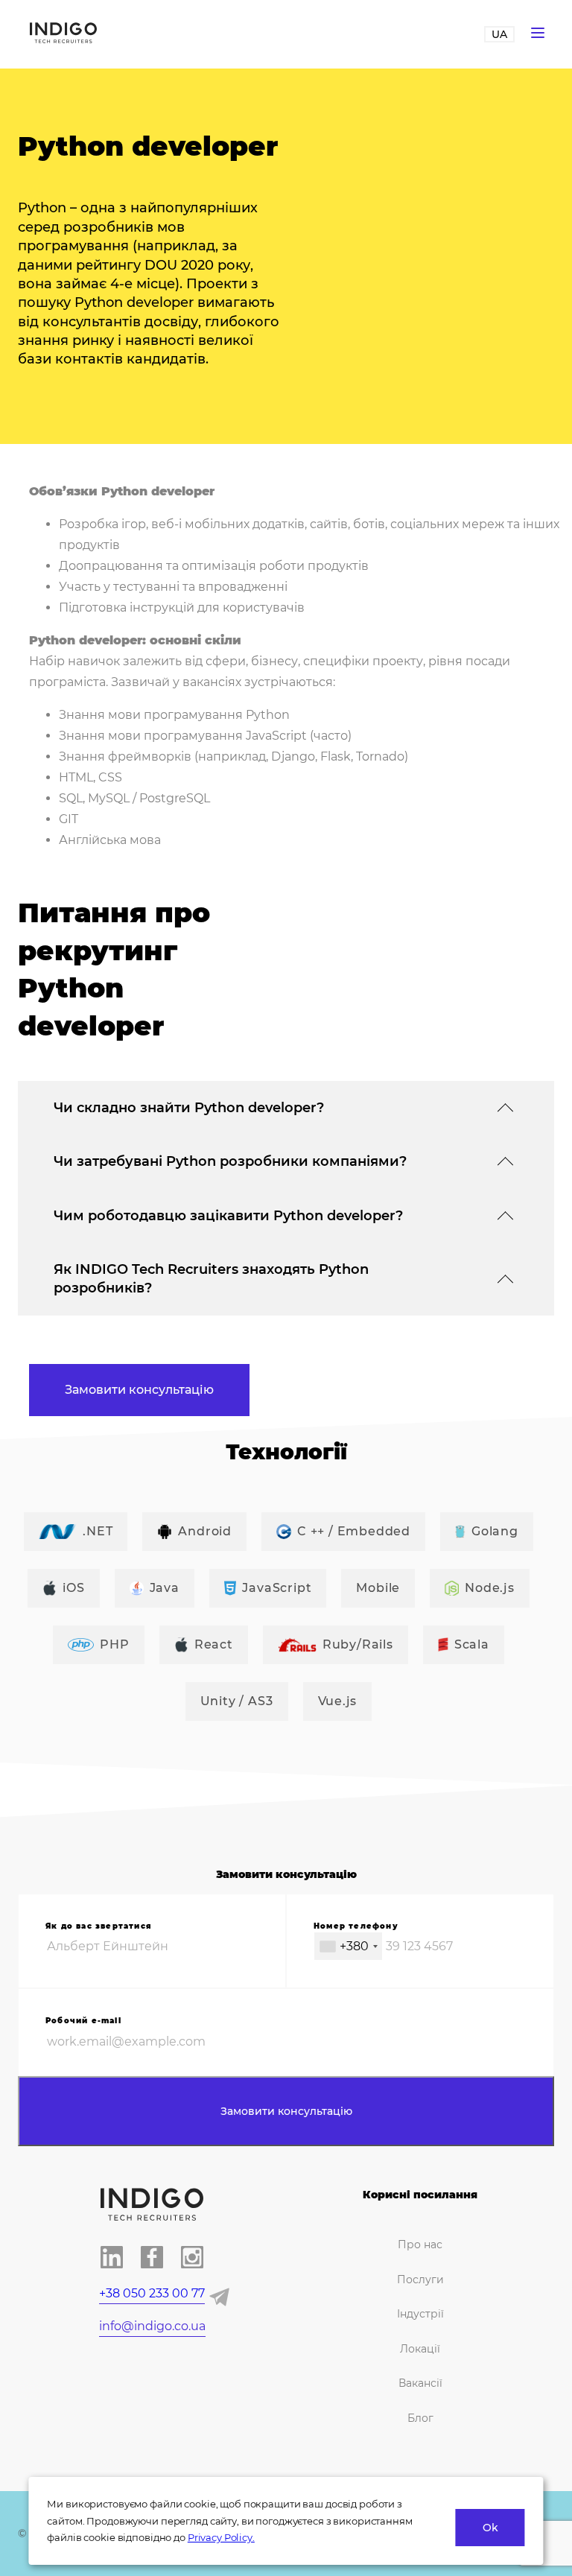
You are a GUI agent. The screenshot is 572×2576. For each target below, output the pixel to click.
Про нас (420, 2245)
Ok (490, 2528)
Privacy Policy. (221, 2537)
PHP (114, 1644)
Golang (495, 1531)
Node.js (490, 1588)
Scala (472, 1644)
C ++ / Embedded (354, 1531)
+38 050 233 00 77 (152, 2293)
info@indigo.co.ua (152, 2326)
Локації (420, 2349)
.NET (98, 1531)
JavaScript (277, 1588)
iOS (73, 1588)
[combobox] (348, 1946)
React (214, 1644)
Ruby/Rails (358, 1644)
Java (165, 1588)
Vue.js (338, 1701)
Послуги (420, 2280)
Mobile (378, 1588)
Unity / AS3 (237, 1701)
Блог (420, 2418)
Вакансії (420, 2383)
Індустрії (420, 2314)
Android (205, 1531)
